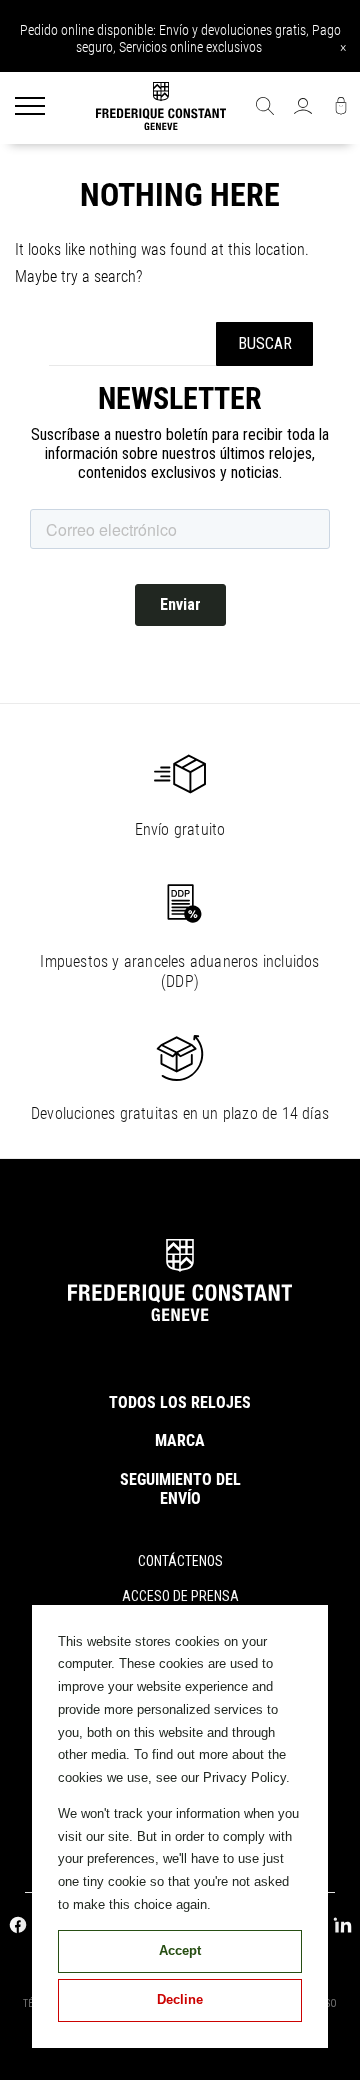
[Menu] (30, 108)
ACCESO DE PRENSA (180, 1596)
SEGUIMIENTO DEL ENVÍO (180, 1489)
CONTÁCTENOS (180, 1561)
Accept (180, 1950)
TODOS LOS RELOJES (180, 1402)
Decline (180, 1999)
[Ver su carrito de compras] (341, 108)
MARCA (180, 1440)
